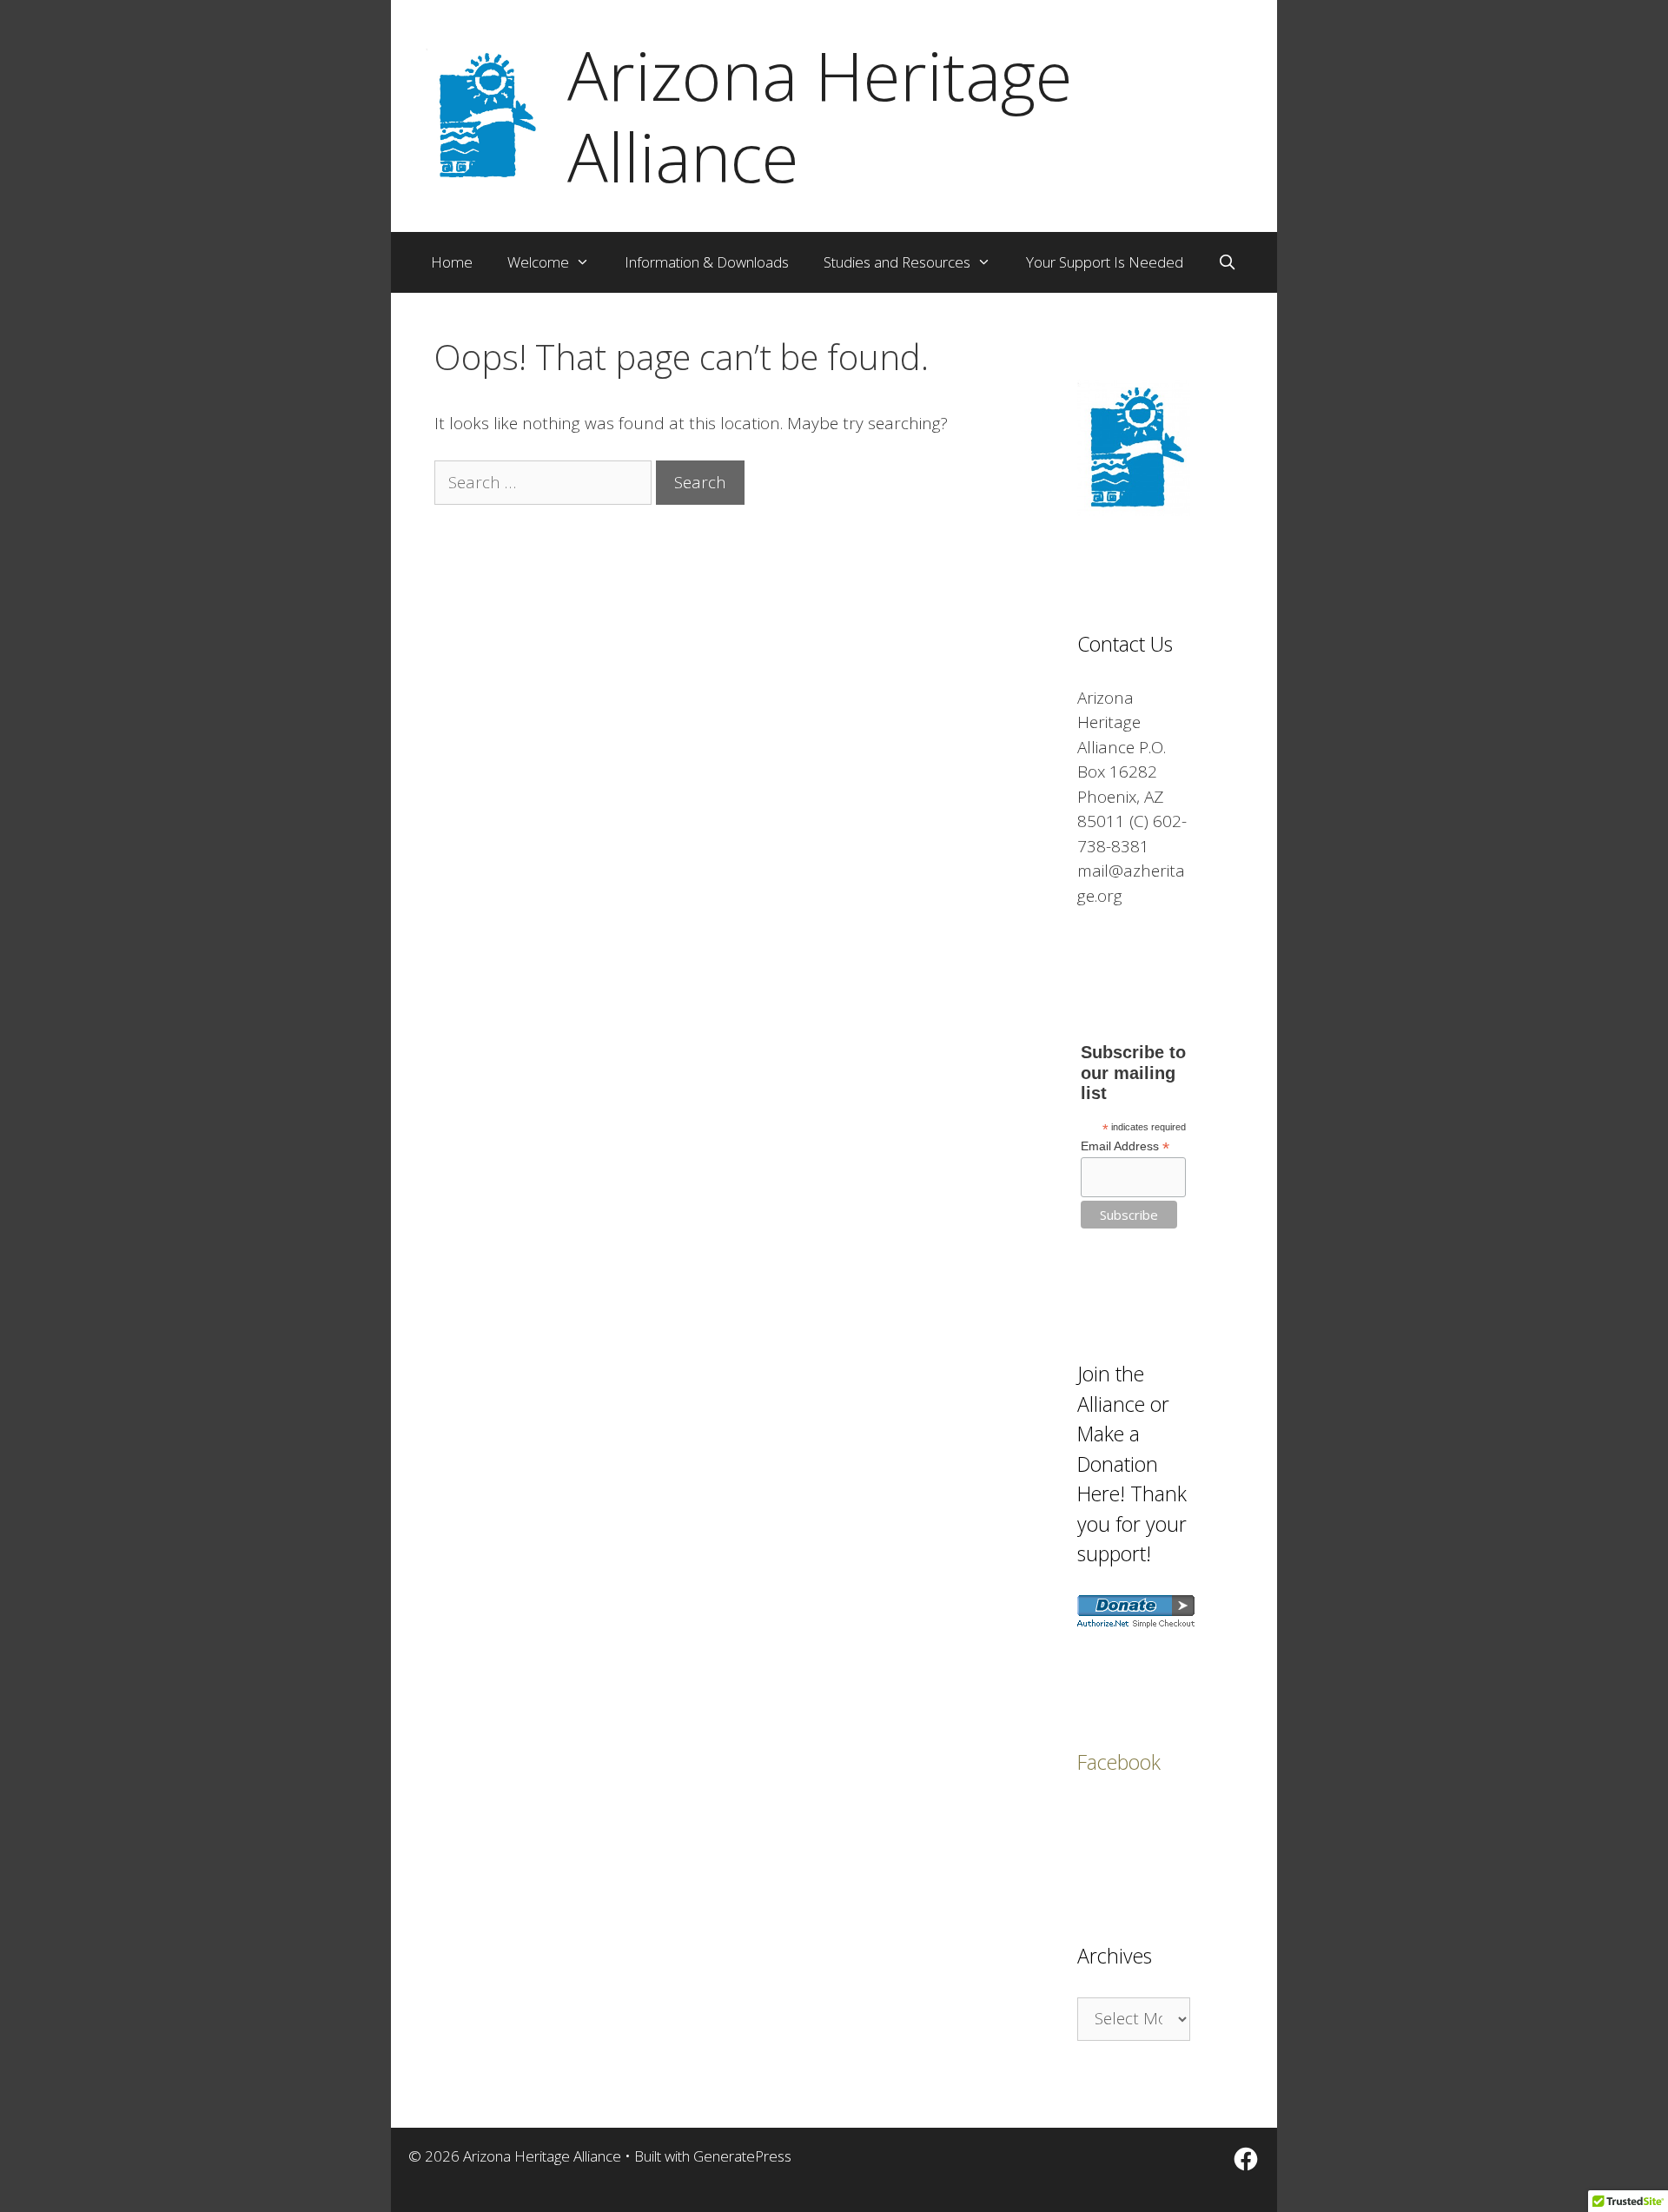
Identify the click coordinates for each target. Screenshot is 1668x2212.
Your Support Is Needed (1105, 262)
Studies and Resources (897, 262)
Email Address (1125, 1146)
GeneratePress (742, 2156)
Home (452, 262)
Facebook (1119, 1762)
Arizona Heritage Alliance (820, 116)
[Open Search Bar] (1228, 262)
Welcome (538, 262)
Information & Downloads (707, 262)
